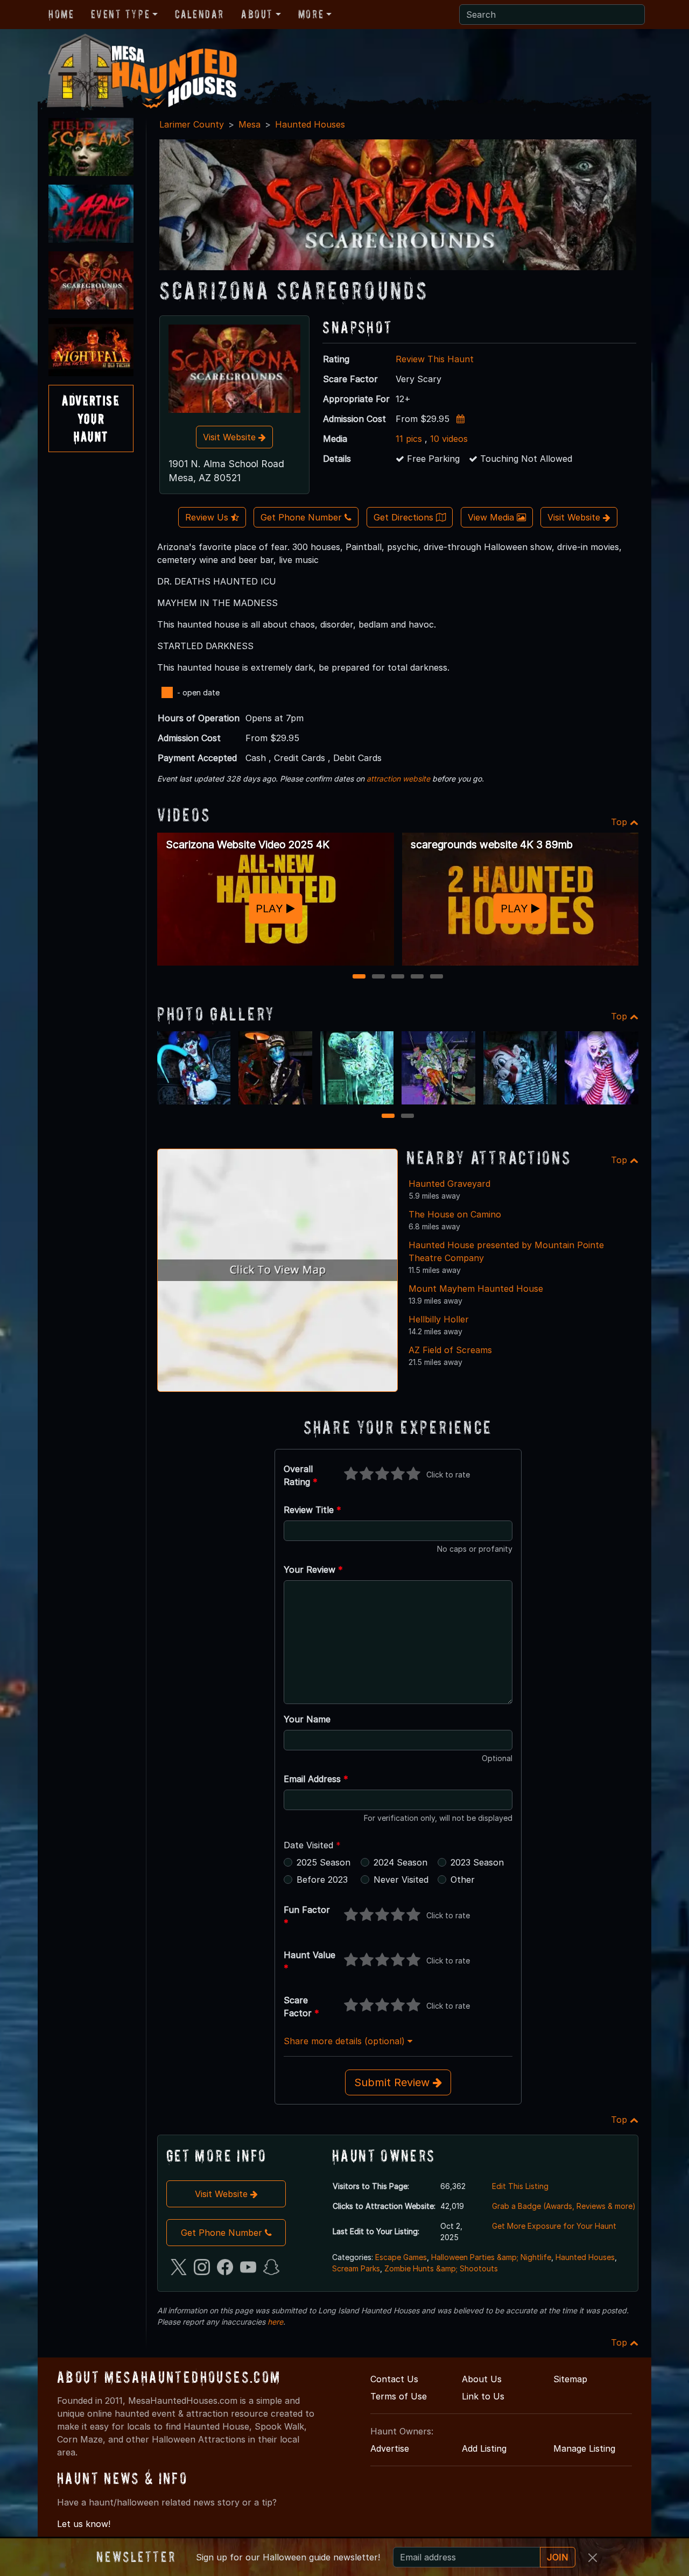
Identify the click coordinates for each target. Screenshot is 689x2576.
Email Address (316, 1779)
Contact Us (394, 2379)
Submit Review (393, 2082)
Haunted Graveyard (449, 1184)
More (311, 14)
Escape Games (401, 2257)
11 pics (409, 439)
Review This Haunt (435, 359)
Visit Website (231, 437)
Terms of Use (399, 2396)
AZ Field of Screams (450, 1350)
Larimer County (192, 124)
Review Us (208, 517)
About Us (482, 2379)
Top (620, 822)
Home (61, 14)
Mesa (249, 124)
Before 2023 (322, 1880)
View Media (492, 517)
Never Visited (401, 1880)
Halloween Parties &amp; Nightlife (491, 2257)
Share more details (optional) (346, 2041)
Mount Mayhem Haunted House (476, 1289)
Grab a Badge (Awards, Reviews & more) (564, 2206)
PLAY (271, 908)
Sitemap (570, 2379)
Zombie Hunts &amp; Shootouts (441, 2268)
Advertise (390, 2448)
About (257, 14)
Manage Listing (584, 2448)
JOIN (558, 2557)
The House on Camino (455, 1214)
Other (463, 1880)
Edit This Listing (520, 2186)
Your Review (313, 1569)
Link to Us (483, 2396)
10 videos (449, 439)
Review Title (312, 1510)
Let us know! (84, 2524)
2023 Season (477, 1862)
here (275, 2322)
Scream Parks (356, 2268)
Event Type (120, 14)
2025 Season (324, 1862)
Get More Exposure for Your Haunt (554, 2226)
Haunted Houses (310, 124)
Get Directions (405, 517)
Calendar (199, 14)
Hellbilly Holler (439, 1319)
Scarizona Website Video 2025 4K (248, 844)
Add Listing (484, 2448)
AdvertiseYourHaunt (91, 418)
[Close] (593, 2558)
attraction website (398, 779)
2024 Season (400, 1862)
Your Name (307, 1719)
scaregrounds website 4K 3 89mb (492, 844)
